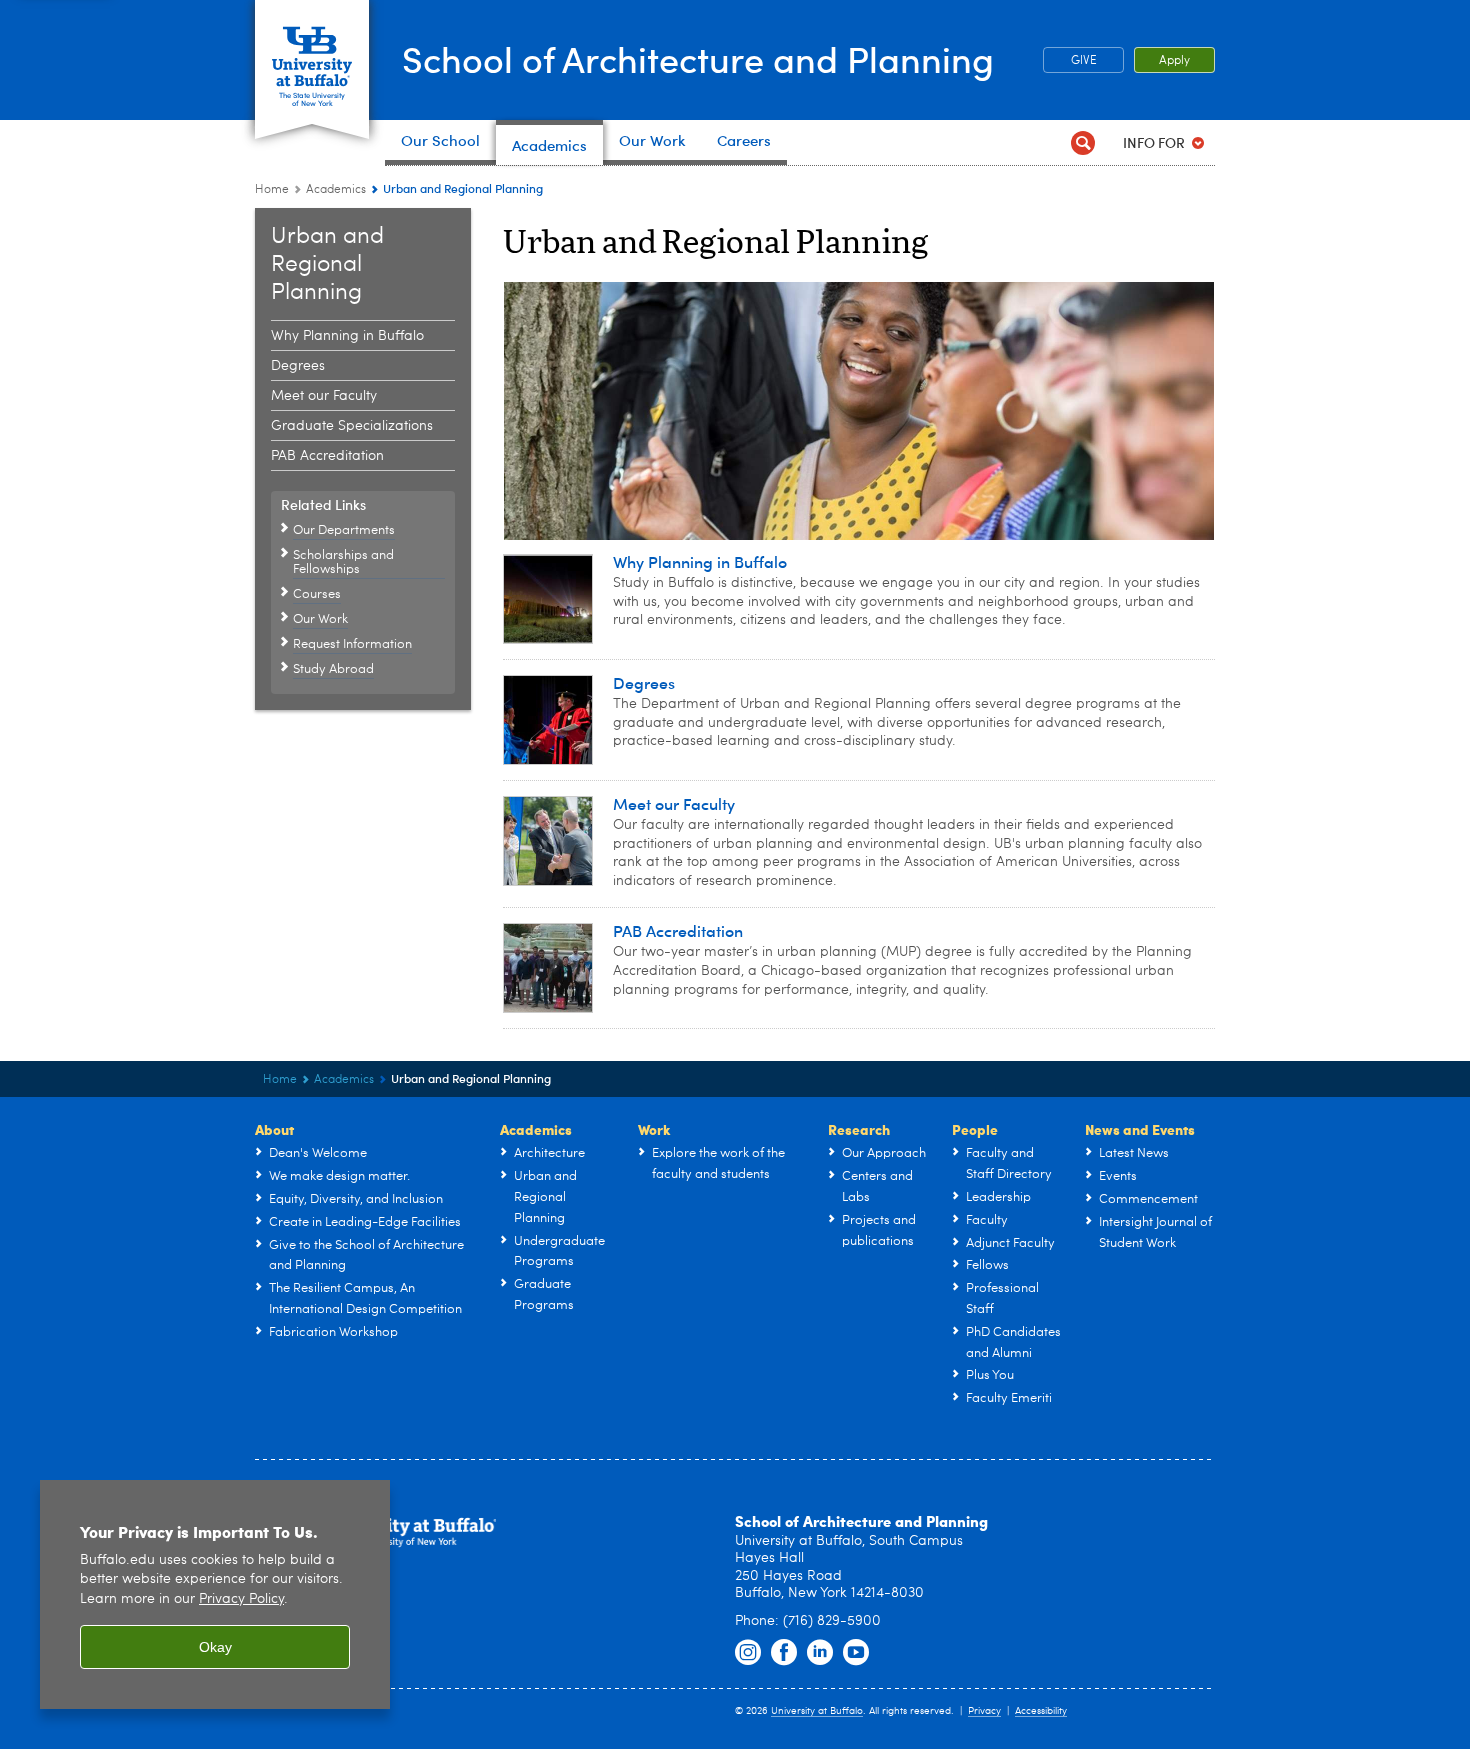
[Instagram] (748, 1653)
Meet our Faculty (324, 396)
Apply (1174, 61)
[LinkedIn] (820, 1653)
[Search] (1082, 142)
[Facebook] (784, 1653)
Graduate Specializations (352, 426)
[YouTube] (856, 1653)
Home (272, 190)
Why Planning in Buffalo (347, 336)
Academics (336, 190)
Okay (215, 1647)
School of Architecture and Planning (698, 58)
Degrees (298, 366)
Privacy (984, 1711)
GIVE (1084, 61)
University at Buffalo (817, 1711)
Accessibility (1041, 1711)
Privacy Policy (241, 1599)
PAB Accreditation (327, 456)
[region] (215, 1594)
